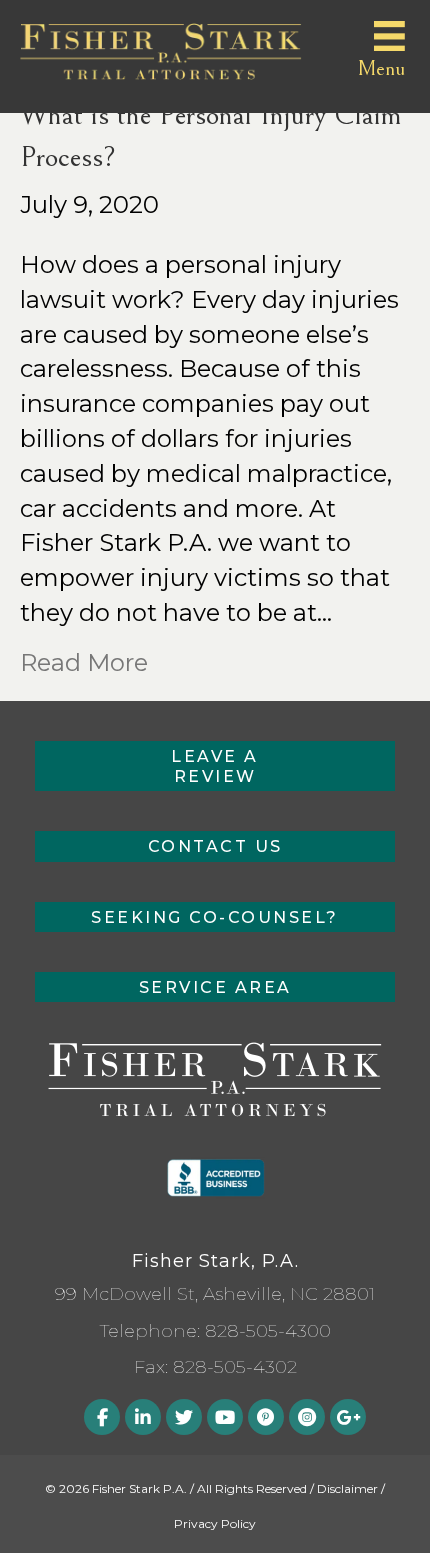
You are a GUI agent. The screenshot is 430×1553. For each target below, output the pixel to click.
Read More (84, 662)
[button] (215, 766)
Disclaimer (347, 1488)
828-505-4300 (268, 1331)
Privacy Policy (215, 1523)
